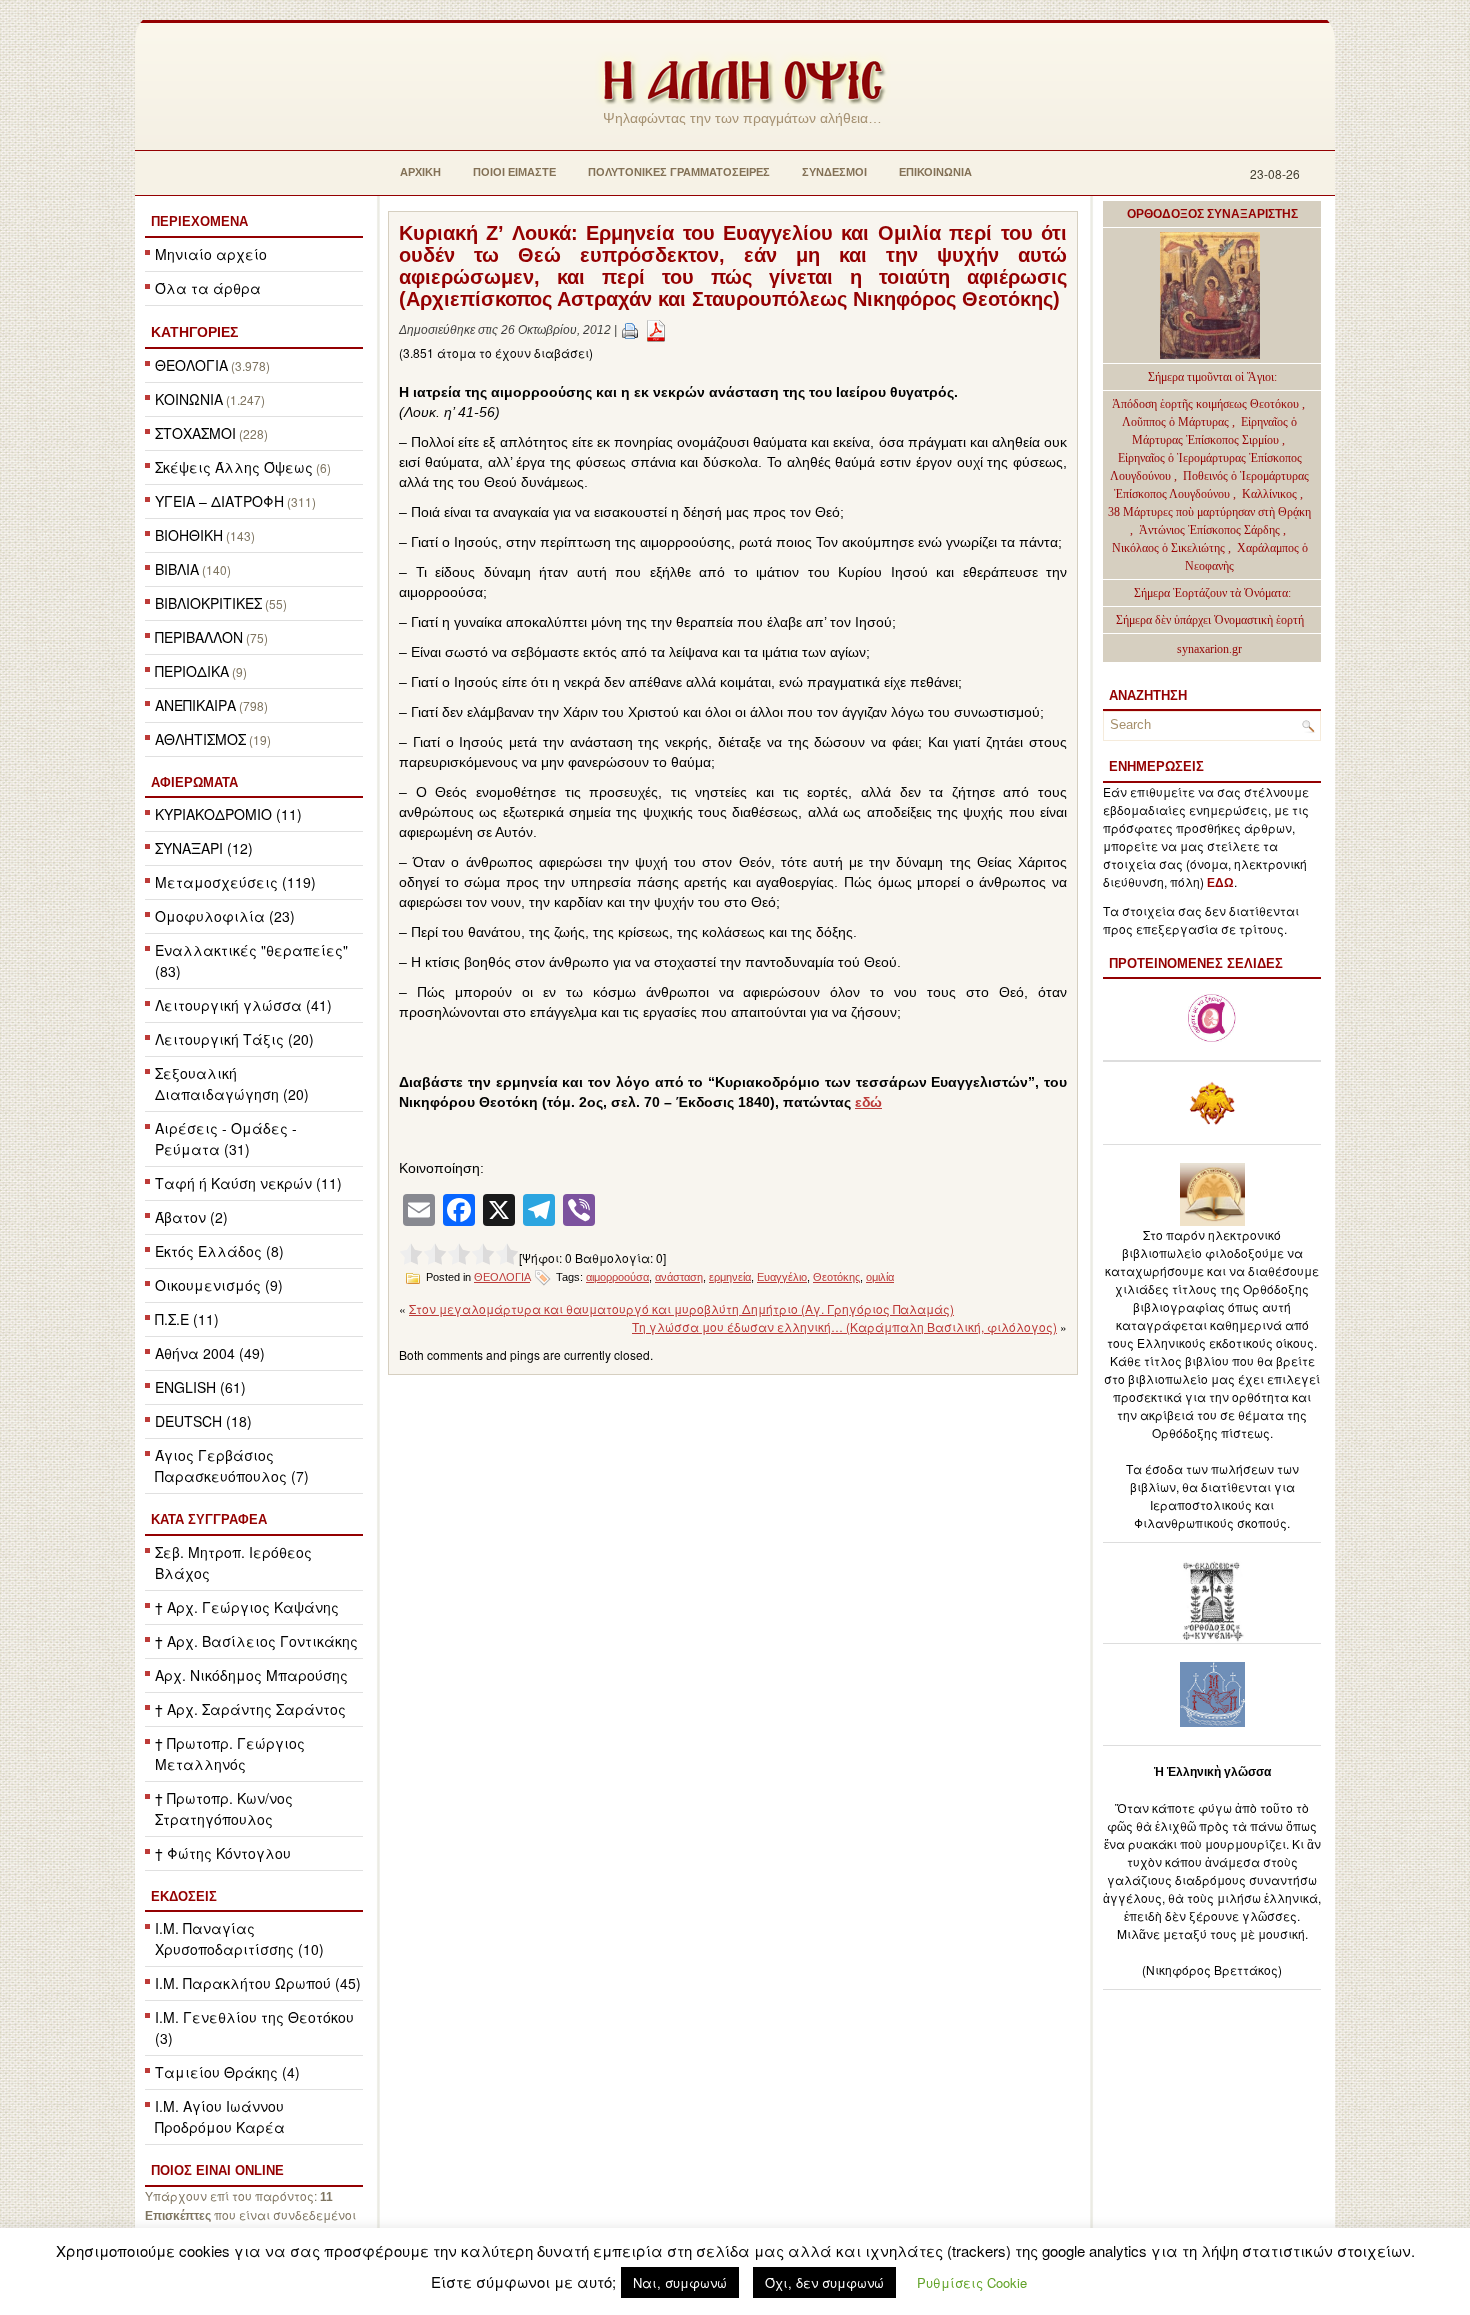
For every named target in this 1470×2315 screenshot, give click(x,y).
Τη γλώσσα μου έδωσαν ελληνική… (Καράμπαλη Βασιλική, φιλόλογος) (844, 1326)
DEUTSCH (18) (203, 1421)
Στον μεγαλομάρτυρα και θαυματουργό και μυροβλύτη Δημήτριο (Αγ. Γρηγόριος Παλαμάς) (681, 1308)
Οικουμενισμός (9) (219, 1285)
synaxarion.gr (1209, 649)
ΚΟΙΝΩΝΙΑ (189, 399)
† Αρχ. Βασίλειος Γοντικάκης (256, 1641)
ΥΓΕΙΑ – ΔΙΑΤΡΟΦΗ (219, 501)
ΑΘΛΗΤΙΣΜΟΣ (200, 739)
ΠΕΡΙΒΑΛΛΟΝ (199, 637)
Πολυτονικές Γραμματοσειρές (679, 172)
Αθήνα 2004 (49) (210, 1353)
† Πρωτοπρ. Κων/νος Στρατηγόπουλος (224, 1808)
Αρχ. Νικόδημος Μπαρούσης (251, 1675)
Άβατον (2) (191, 1217)
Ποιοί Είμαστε (514, 172)
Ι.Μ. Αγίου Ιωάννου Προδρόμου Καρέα (220, 2116)
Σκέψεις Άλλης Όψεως (234, 467)
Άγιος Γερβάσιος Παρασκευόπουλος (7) (232, 1465)
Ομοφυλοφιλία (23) (225, 916)
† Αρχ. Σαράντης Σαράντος (250, 1709)
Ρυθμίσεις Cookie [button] (972, 2282)
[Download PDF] (656, 330)
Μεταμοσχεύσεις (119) (235, 882)
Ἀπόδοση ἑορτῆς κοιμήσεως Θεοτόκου (1207, 404)
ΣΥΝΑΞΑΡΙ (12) (204, 848)
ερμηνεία (730, 1277)
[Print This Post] (630, 330)
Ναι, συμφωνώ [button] (680, 2282)
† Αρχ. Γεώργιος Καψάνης (247, 1607)
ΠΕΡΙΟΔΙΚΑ (192, 671)
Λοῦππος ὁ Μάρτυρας (1177, 422)
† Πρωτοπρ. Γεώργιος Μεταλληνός (230, 1753)
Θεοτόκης (836, 1277)
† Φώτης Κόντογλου (223, 1853)
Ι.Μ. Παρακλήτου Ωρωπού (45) (258, 1983)
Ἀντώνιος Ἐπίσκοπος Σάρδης (1209, 530)
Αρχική (420, 172)
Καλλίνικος (1271, 494)
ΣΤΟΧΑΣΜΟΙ (195, 433)
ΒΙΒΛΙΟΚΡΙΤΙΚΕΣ (208, 603)
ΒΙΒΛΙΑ (177, 569)
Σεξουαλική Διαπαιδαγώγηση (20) (232, 1083)
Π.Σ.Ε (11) (187, 1319)
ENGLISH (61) (200, 1387)
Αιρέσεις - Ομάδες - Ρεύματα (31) (226, 1138)
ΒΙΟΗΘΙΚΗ (189, 535)
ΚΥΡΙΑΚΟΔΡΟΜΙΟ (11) (228, 814)
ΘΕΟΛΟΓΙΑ (191, 365)
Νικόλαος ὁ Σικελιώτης (1168, 548)
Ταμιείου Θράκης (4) (227, 2072)
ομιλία (880, 1277)
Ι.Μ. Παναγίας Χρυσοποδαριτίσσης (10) (239, 1938)
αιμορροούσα (617, 1277)
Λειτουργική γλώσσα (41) (243, 1005)
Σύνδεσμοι (834, 172)
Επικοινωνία (935, 172)
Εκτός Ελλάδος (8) (219, 1251)
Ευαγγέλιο (782, 1277)
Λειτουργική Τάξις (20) (234, 1039)
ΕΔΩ (1220, 883)
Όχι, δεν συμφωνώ (824, 2282)
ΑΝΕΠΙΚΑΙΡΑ (195, 705)
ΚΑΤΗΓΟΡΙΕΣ (194, 332)
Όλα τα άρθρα (208, 288)
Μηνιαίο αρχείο (211, 254)
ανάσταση (679, 1277)
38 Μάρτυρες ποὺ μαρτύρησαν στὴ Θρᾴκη (1209, 512)
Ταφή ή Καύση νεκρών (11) (248, 1183)
